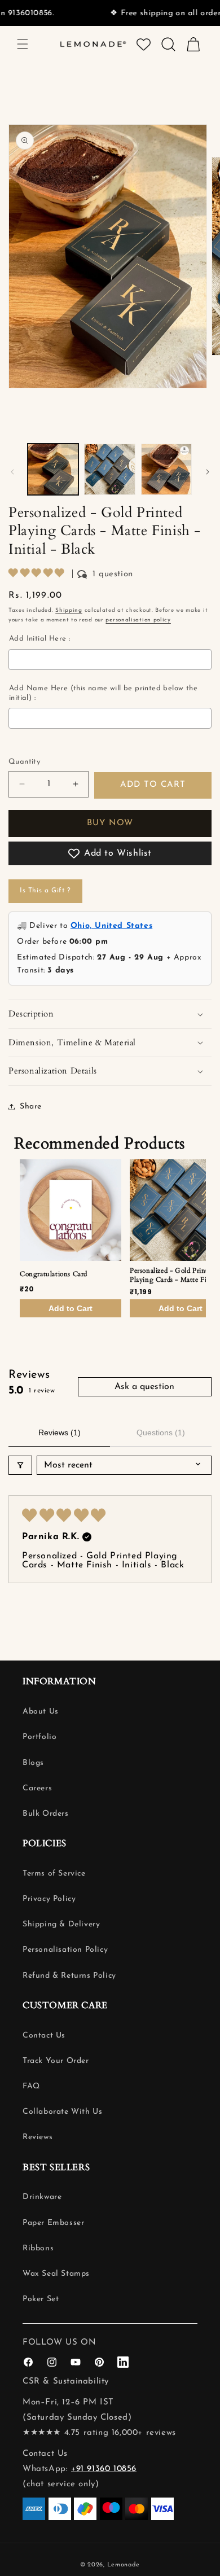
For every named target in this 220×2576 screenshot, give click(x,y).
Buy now (110, 823)
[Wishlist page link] (144, 44)
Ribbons (38, 2248)
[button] (23, 44)
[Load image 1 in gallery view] (53, 469)
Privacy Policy (49, 1899)
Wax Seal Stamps (56, 2274)
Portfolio (39, 1737)
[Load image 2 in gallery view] (109, 469)
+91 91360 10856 (104, 2469)
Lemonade (124, 2565)
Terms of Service (54, 1874)
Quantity (24, 762)
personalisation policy (138, 620)
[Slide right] (208, 472)
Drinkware (42, 2197)
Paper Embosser (53, 2223)
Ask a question (144, 1387)
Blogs (33, 1763)
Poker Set (41, 2299)
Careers (37, 1788)
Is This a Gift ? (45, 891)
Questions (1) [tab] (161, 1432)
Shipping (69, 610)
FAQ (31, 2086)
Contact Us (44, 2036)
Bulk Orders (46, 1814)
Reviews (38, 2137)
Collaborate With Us (62, 2112)
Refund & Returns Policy (69, 1976)
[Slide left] (12, 472)
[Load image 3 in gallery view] (166, 469)
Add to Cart (71, 1308)
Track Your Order (56, 2061)
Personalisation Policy (65, 1950)
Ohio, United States (111, 926)
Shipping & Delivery (61, 1924)
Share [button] (31, 1107)
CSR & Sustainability (66, 2382)
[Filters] (20, 1465)
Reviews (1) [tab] (60, 1432)
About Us (41, 1712)
